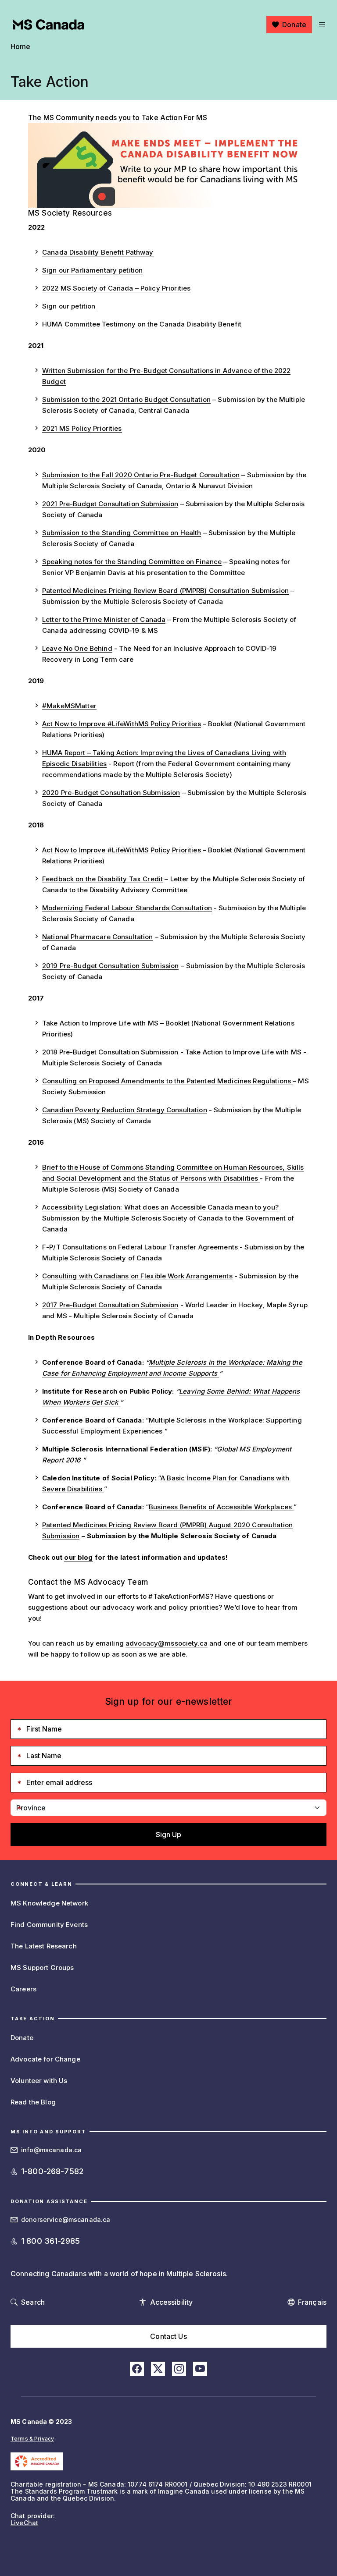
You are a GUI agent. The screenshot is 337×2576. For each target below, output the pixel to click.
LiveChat (24, 2523)
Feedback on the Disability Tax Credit (102, 879)
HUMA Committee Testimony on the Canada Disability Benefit (142, 324)
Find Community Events (49, 1925)
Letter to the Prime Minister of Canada (104, 619)
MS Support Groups (42, 1967)
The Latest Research (44, 1946)
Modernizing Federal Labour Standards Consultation (127, 908)
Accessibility (172, 2302)
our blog (78, 1557)
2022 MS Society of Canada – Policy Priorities (116, 288)
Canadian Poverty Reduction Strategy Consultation (125, 1110)
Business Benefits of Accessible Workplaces (221, 1507)
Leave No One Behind (77, 648)
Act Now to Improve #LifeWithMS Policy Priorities (122, 724)
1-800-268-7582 (52, 2171)
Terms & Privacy (32, 2439)
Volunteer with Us (39, 2081)
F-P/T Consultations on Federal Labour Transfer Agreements (140, 1247)
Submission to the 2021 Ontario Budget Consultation (126, 399)
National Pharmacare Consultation (97, 937)
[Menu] (321, 25)
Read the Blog (33, 2102)
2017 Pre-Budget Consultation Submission (110, 1305)
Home (21, 46)
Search (33, 2302)
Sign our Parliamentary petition (92, 270)
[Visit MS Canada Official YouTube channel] (200, 2369)
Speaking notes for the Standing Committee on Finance (132, 562)
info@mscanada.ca (51, 2150)
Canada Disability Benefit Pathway (98, 252)
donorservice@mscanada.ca (66, 2219)
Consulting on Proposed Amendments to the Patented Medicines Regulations (167, 1081)
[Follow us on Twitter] (158, 2369)
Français (312, 2302)
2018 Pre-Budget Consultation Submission (110, 1052)
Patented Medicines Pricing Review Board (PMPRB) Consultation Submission (165, 591)
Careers (23, 1989)
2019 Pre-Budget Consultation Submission (110, 966)
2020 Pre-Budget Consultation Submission (111, 793)
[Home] (49, 25)
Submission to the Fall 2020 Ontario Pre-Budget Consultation (141, 475)
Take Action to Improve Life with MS (100, 1023)
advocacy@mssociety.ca (167, 1643)
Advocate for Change (45, 2059)
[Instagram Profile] (179, 2369)
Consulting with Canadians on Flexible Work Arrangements (137, 1276)
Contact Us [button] (168, 2336)
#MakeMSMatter (69, 706)
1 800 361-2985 (50, 2241)
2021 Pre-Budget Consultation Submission (110, 504)
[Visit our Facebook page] (137, 2369)
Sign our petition (69, 306)
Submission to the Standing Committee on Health (122, 533)
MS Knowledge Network (49, 1903)
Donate (294, 25)
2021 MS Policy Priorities (82, 428)
